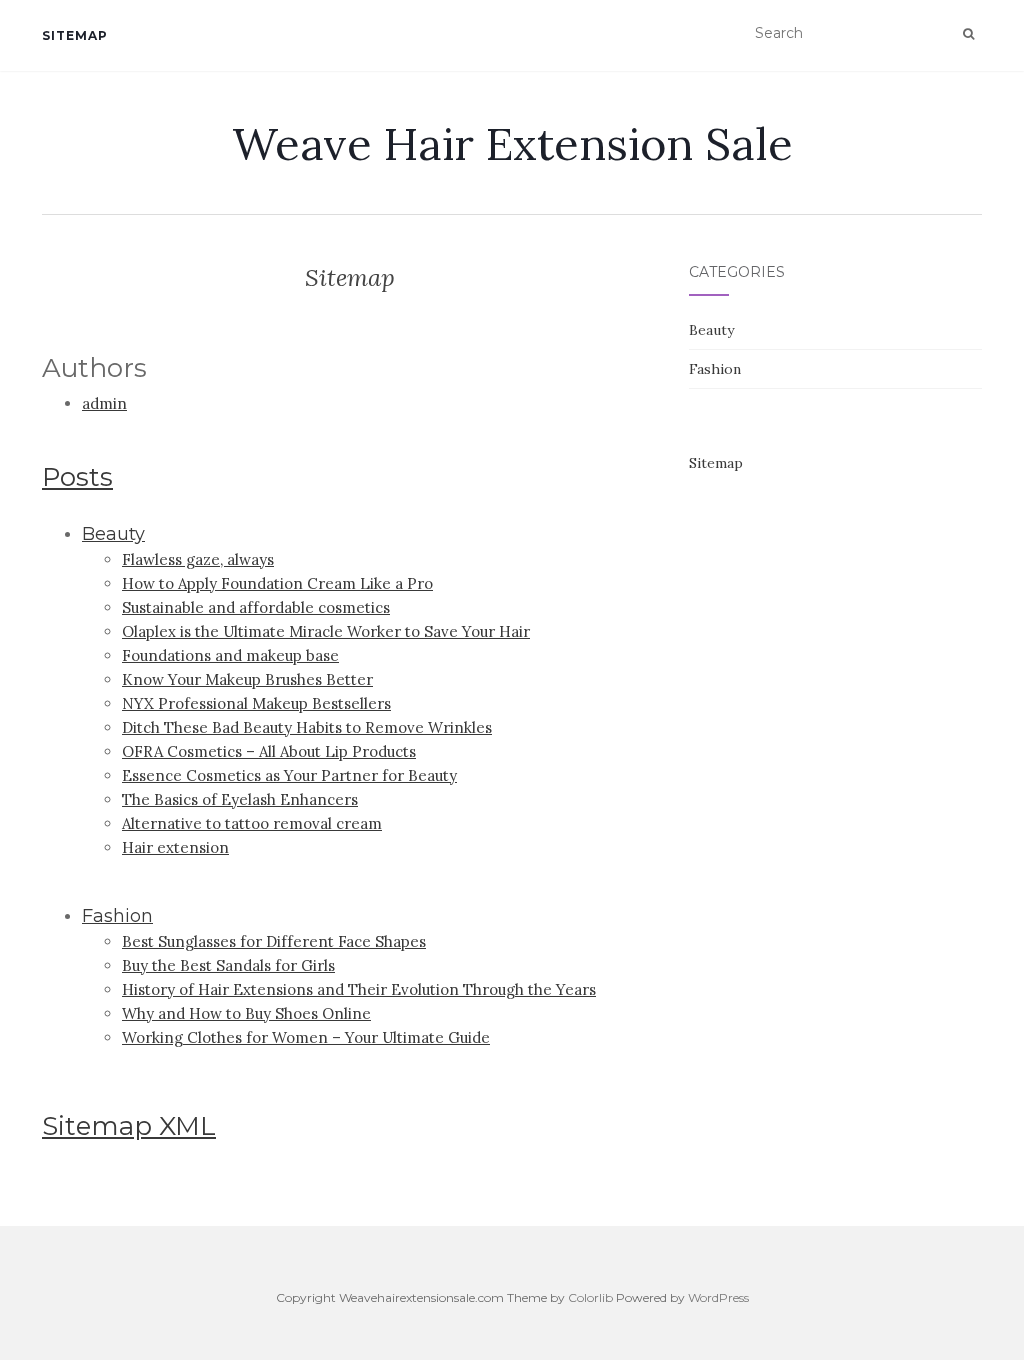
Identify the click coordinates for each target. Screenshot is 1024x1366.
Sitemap (75, 35)
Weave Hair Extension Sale (512, 143)
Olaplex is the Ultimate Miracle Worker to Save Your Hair (326, 631)
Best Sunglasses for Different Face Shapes (274, 941)
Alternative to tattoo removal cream (252, 823)
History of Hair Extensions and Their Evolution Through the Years (359, 989)
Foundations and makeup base (230, 655)
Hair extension (175, 847)
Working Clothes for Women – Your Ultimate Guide (306, 1037)
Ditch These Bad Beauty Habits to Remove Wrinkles (307, 727)
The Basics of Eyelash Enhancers (240, 799)
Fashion (117, 916)
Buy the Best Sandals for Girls (228, 965)
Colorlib (590, 1297)
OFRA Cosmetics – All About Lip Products (269, 751)
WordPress (718, 1297)
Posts (77, 477)
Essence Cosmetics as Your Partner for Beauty (289, 775)
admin (104, 403)
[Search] (968, 34)
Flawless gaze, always (198, 559)
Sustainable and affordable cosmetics (256, 607)
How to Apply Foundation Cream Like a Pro (277, 583)
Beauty (113, 534)
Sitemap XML (129, 1126)
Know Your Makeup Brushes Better (247, 679)
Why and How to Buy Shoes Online (246, 1013)
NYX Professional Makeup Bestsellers (256, 703)
